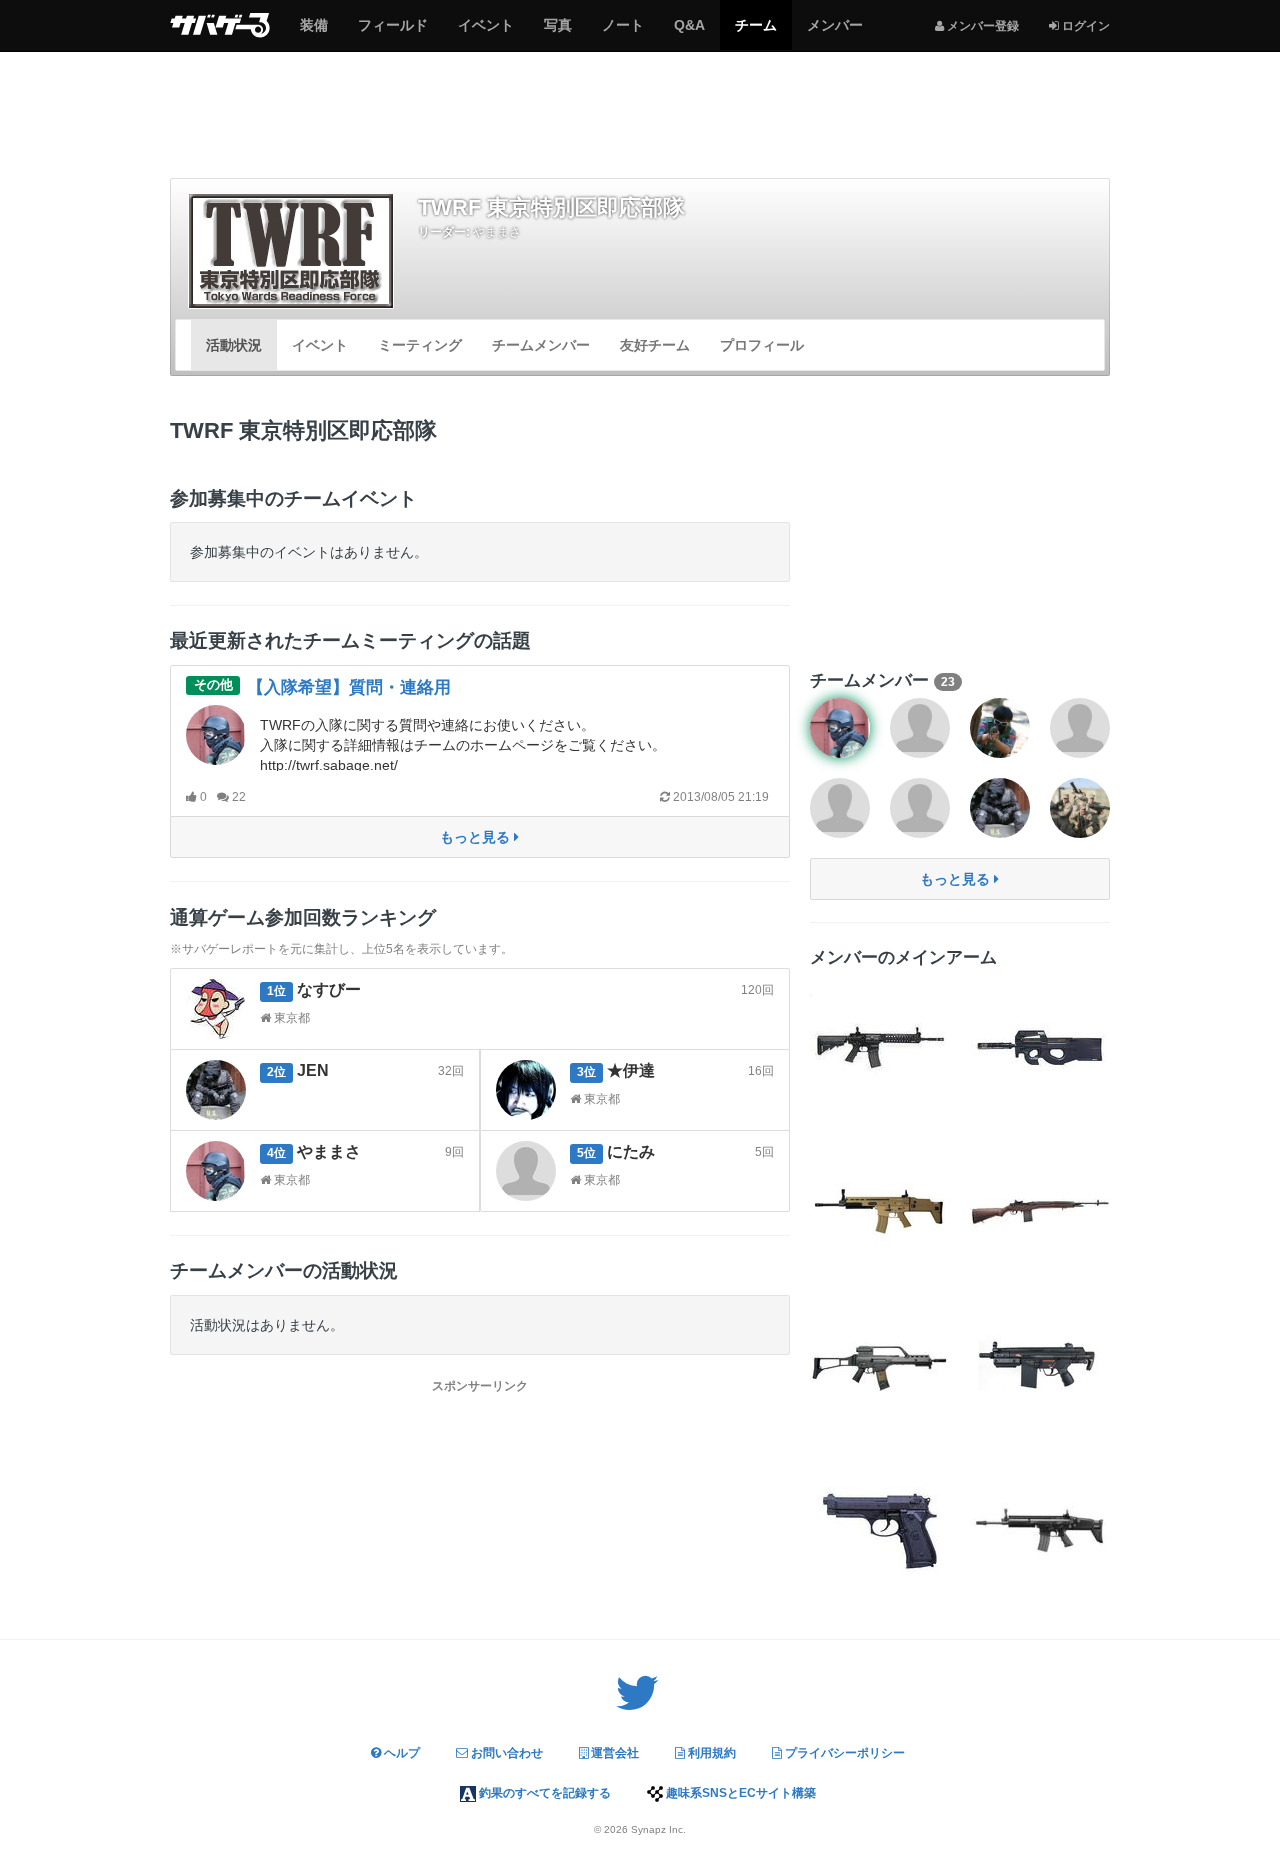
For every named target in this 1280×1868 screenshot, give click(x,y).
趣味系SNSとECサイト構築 (739, 1793)
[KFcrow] (1000, 728)
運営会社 (613, 1753)
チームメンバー (541, 345)
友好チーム (655, 345)
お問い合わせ (505, 1753)
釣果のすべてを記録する (543, 1793)
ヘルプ (400, 1753)
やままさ (497, 232)
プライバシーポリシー (843, 1753)
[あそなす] (1080, 728)
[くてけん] (920, 728)
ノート (622, 33)
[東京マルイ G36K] (880, 1365)
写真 (557, 33)
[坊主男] (1080, 808)
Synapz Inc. (658, 1829)
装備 (313, 33)
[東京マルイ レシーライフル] (880, 1045)
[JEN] (1000, 808)
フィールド (392, 33)
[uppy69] (920, 808)
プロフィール (762, 345)
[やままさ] (840, 728)
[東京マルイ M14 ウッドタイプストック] (1040, 1205)
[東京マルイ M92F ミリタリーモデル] (880, 1525)
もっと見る (477, 837)
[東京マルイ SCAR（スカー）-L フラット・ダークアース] (880, 1205)
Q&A (689, 33)
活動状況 (234, 345)
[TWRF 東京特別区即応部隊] (291, 251)
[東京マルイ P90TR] (1040, 1045)
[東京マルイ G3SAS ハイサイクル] (1040, 1365)
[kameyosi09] (840, 808)
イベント (485, 33)
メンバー (834, 33)
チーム (755, 33)
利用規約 (710, 1753)
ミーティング (420, 345)
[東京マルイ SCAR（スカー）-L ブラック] (1040, 1525)
